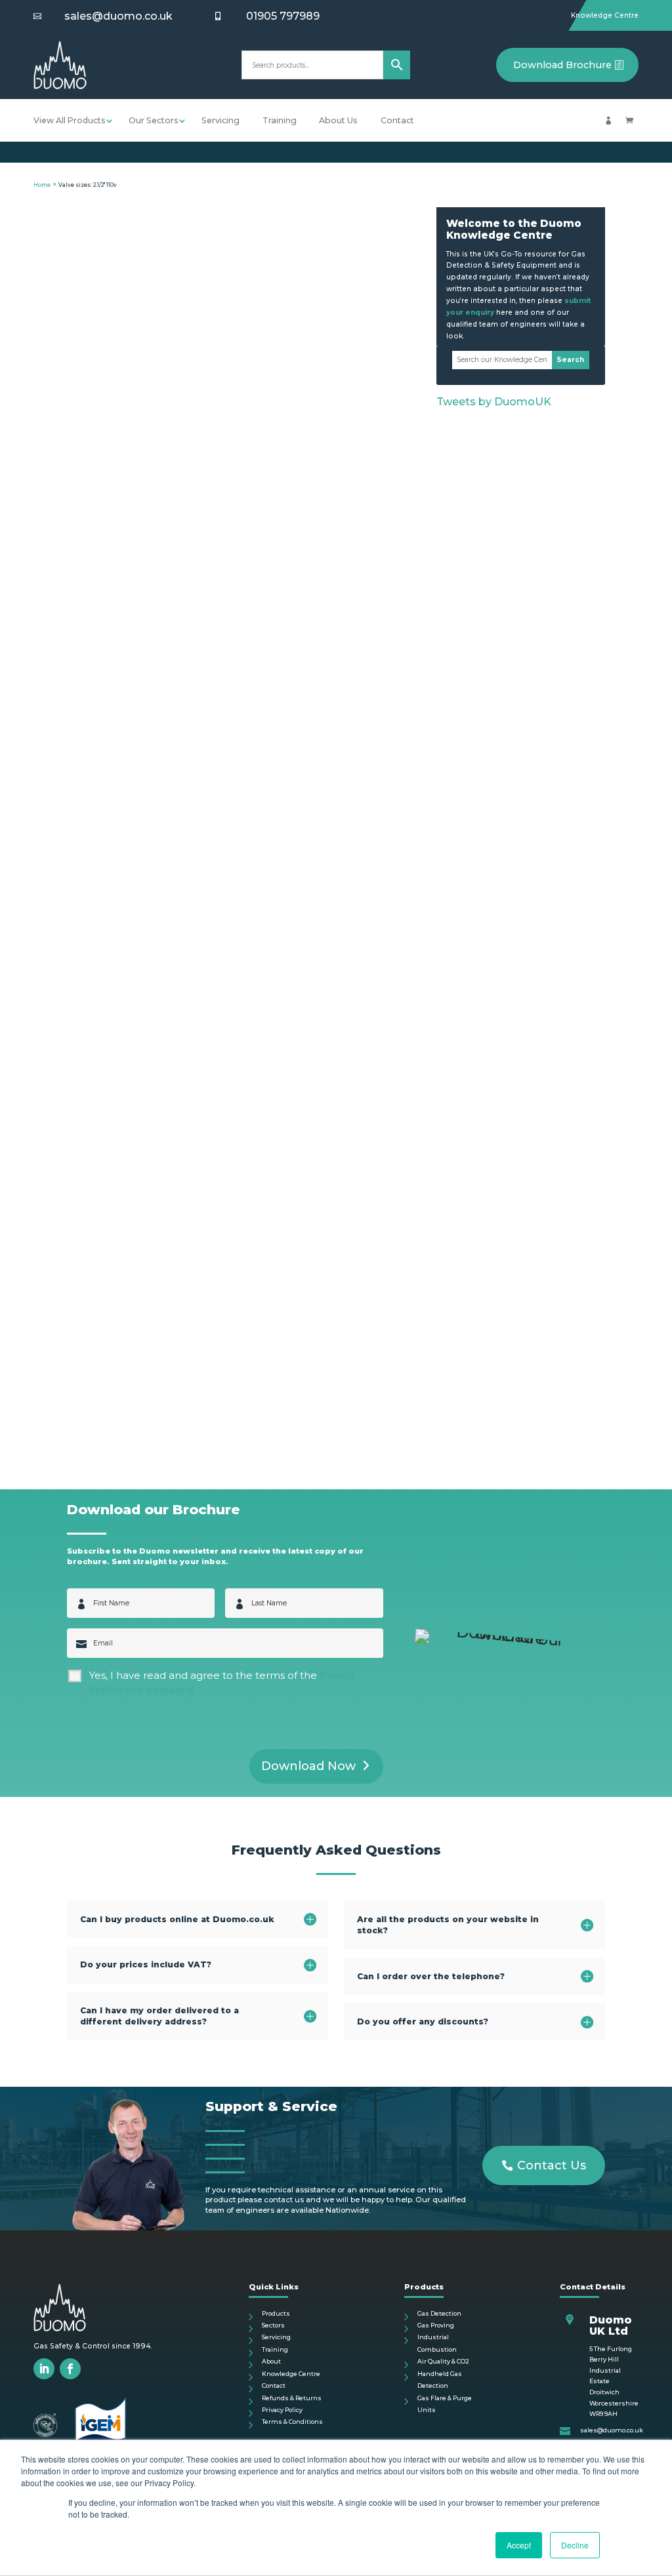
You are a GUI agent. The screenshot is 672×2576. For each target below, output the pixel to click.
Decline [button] (575, 2545)
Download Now (308, 1766)
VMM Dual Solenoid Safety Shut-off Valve (169, 488)
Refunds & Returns (292, 2398)
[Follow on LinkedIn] (44, 2369)
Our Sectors (154, 120)
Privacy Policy (282, 2410)
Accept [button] (519, 2545)
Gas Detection (439, 2313)
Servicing (220, 120)
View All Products (70, 120)
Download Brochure (562, 65)
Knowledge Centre (605, 15)
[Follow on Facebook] (70, 2369)
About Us (338, 120)
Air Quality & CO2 (443, 2361)
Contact (397, 120)
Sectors (273, 2325)
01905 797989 (283, 16)
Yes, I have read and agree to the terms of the (222, 1683)
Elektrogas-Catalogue (244, 1391)
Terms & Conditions (292, 2422)
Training (280, 120)
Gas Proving (436, 2325)
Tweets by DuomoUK (494, 402)
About (271, 2361)
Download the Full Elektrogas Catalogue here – (243, 973)
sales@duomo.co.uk (118, 16)
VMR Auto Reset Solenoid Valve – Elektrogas (177, 1325)
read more (98, 999)
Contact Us (552, 2165)
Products (276, 2313)
